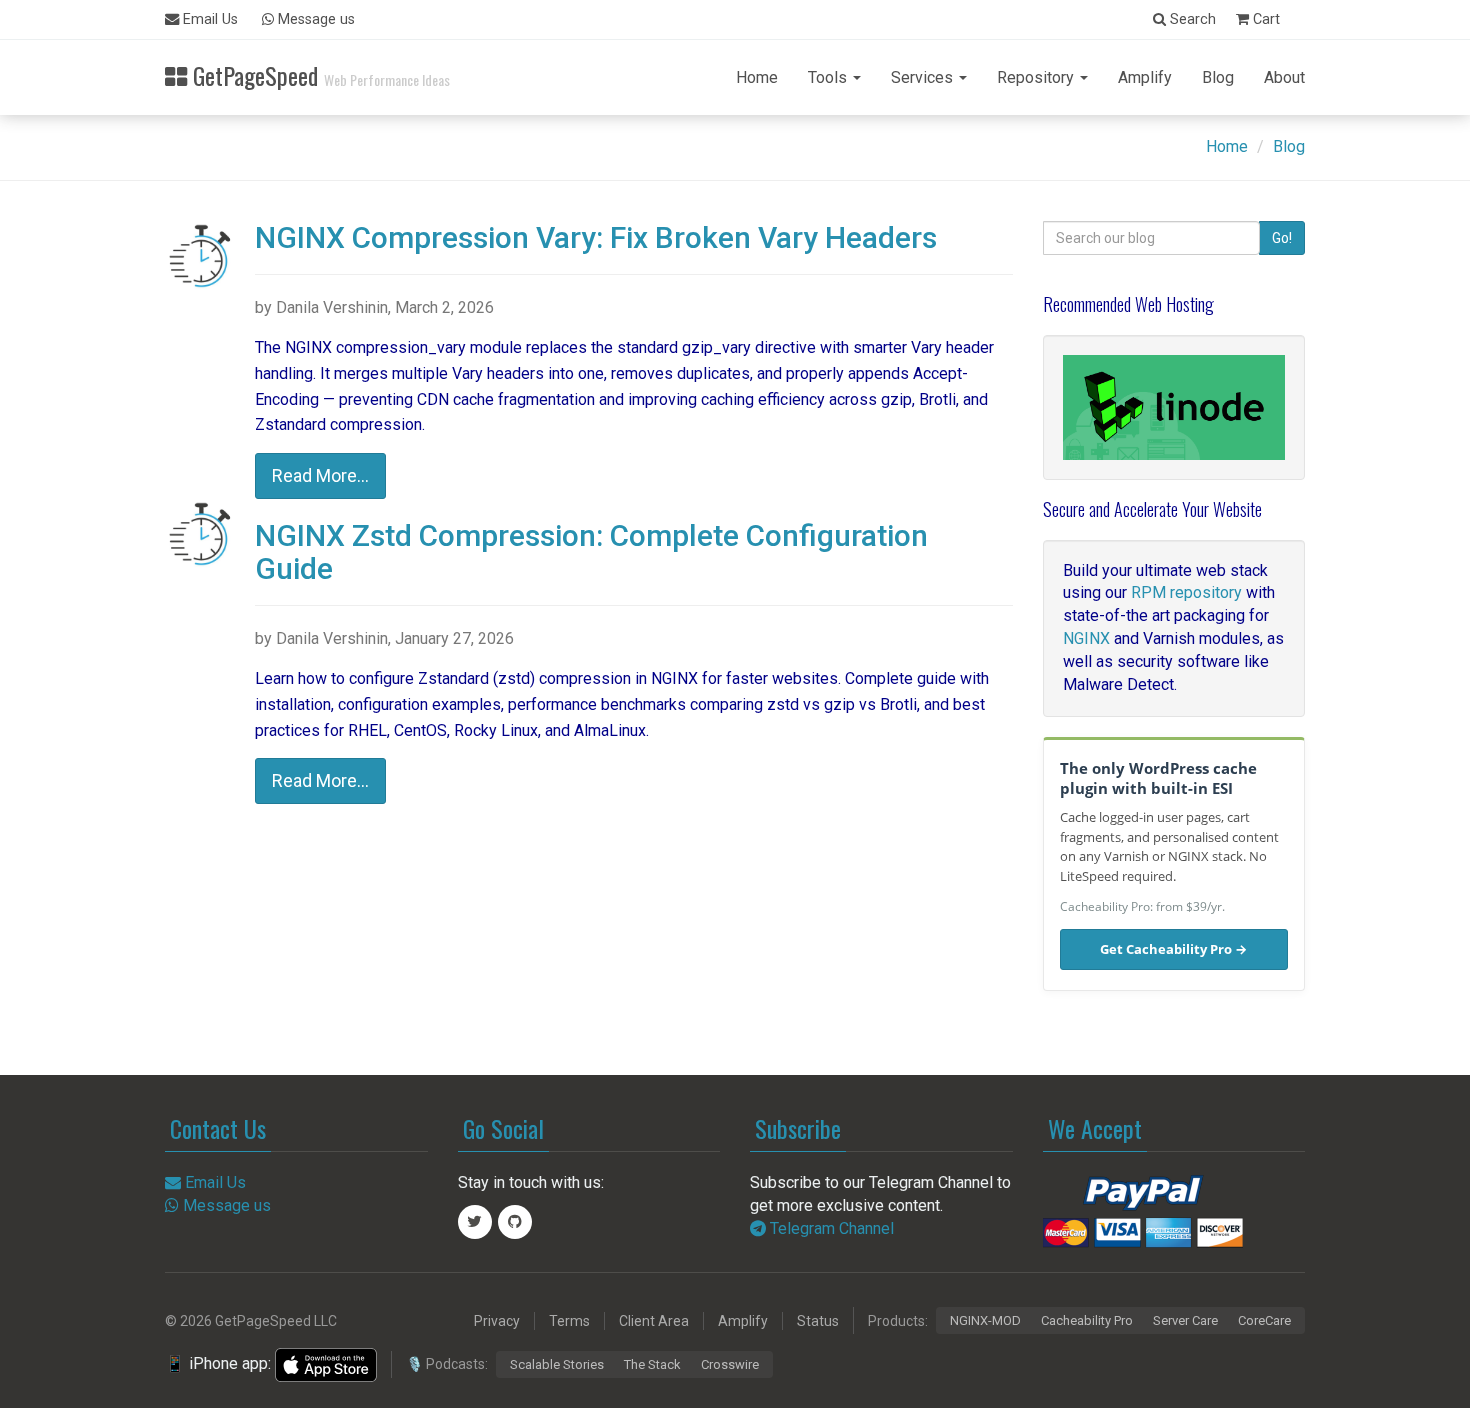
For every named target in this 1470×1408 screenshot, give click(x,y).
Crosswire (730, 1364)
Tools (829, 77)
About (1284, 77)
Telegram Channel (830, 1228)
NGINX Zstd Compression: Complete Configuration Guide (591, 552)
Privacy (497, 1321)
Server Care (1185, 1320)
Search (1191, 19)
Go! (1282, 238)
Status (818, 1321)
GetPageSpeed (318, 73)
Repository (1037, 77)
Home (757, 77)
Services (924, 77)
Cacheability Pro (1087, 1320)
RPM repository (1186, 592)
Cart (1264, 19)
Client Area (654, 1321)
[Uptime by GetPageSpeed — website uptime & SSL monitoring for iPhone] (326, 1363)
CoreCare (1264, 1320)
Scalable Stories (557, 1364)
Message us (314, 19)
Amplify (1145, 77)
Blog (1218, 77)
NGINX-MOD (985, 1320)
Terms (569, 1321)
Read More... (320, 475)
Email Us (208, 19)
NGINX (1086, 638)
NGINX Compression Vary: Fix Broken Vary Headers (596, 237)
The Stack (652, 1364)
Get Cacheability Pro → (1173, 949)
